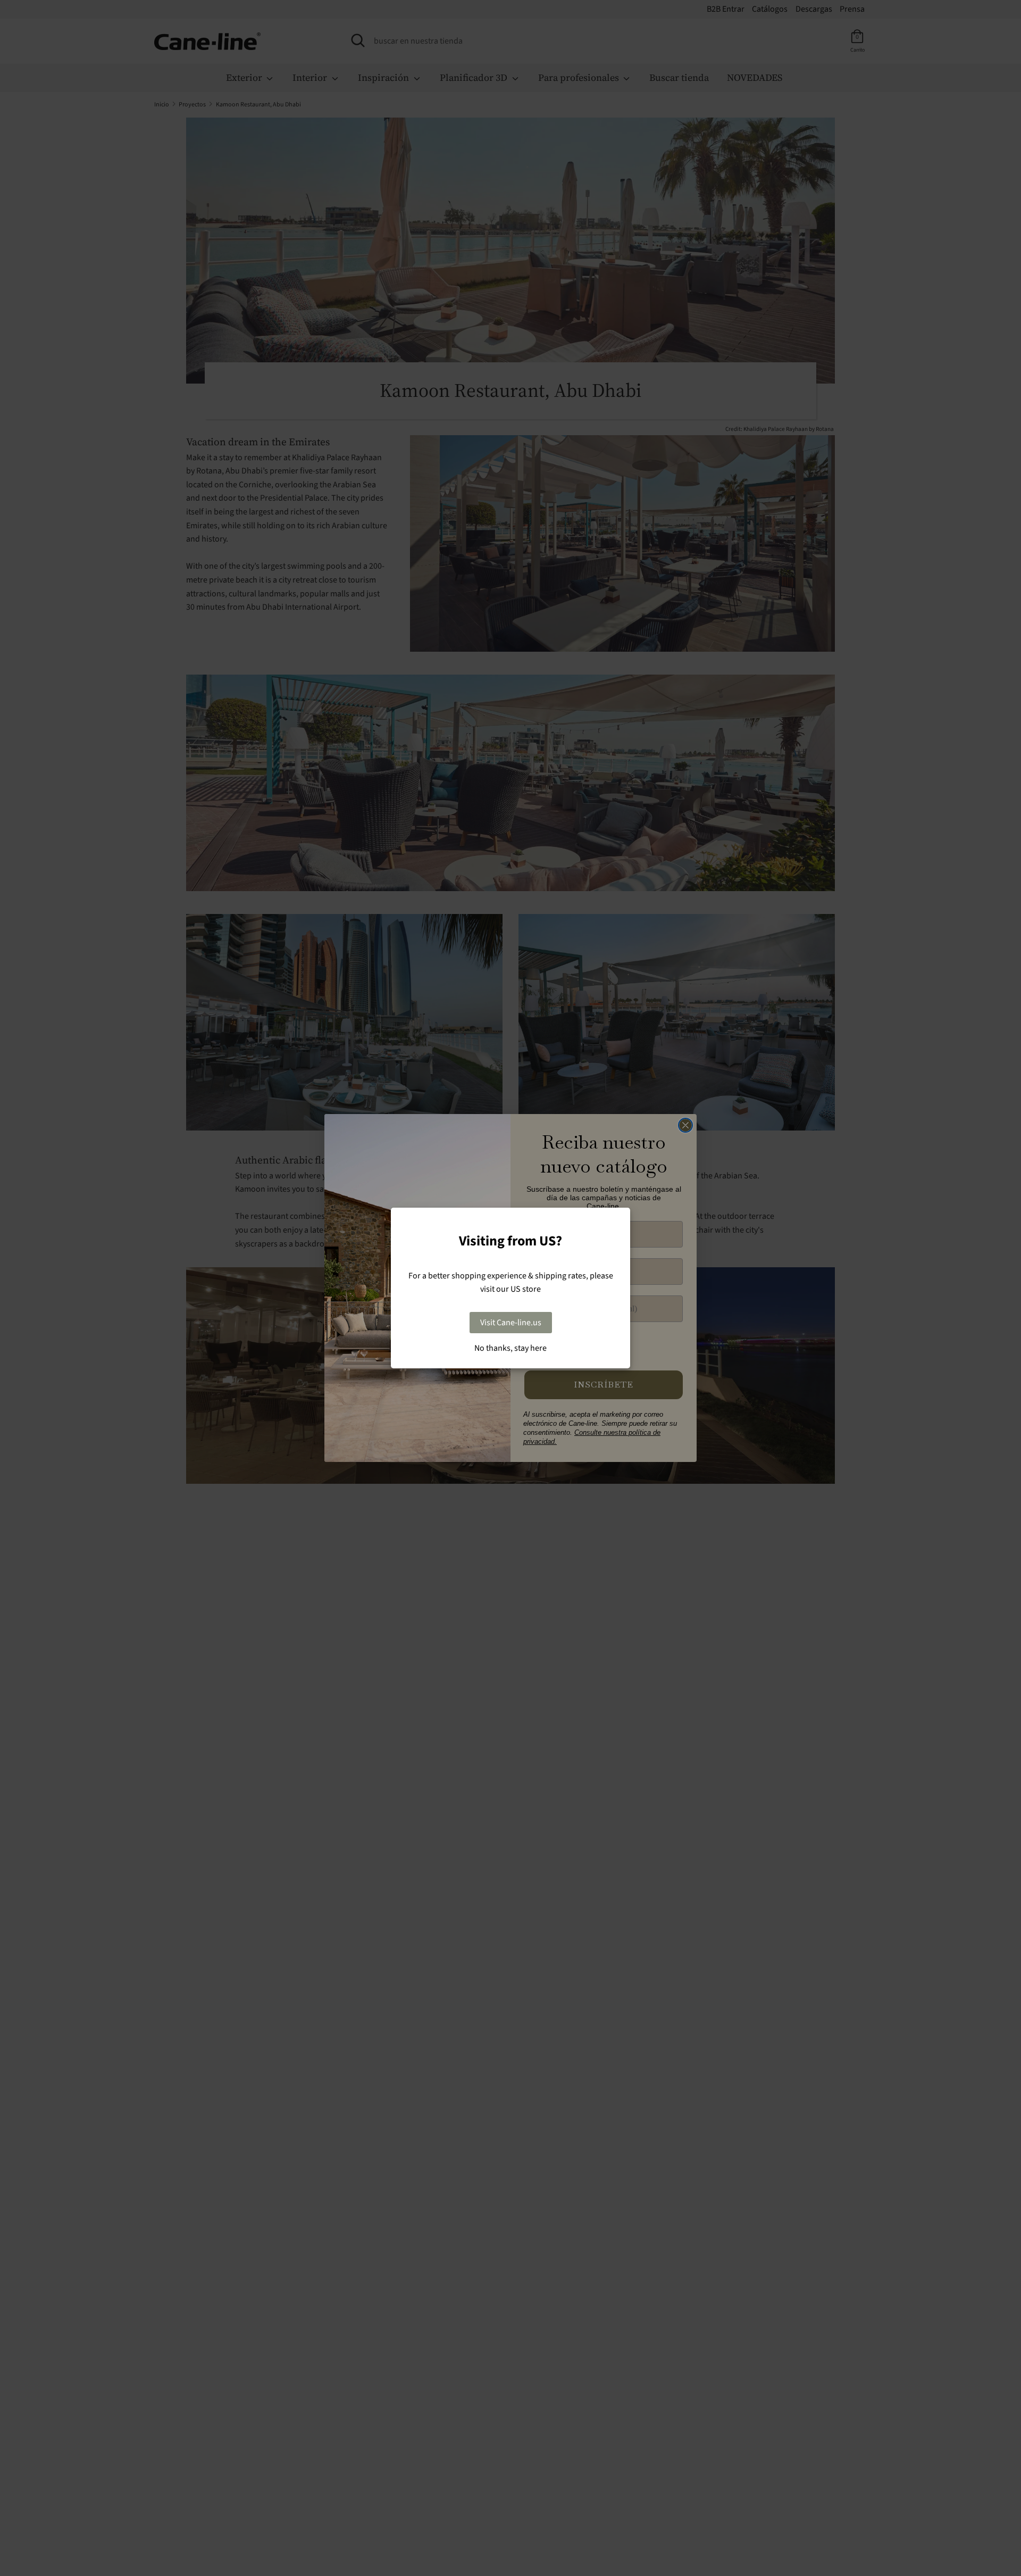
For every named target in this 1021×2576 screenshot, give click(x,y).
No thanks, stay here (510, 1348)
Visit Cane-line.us (511, 1323)
